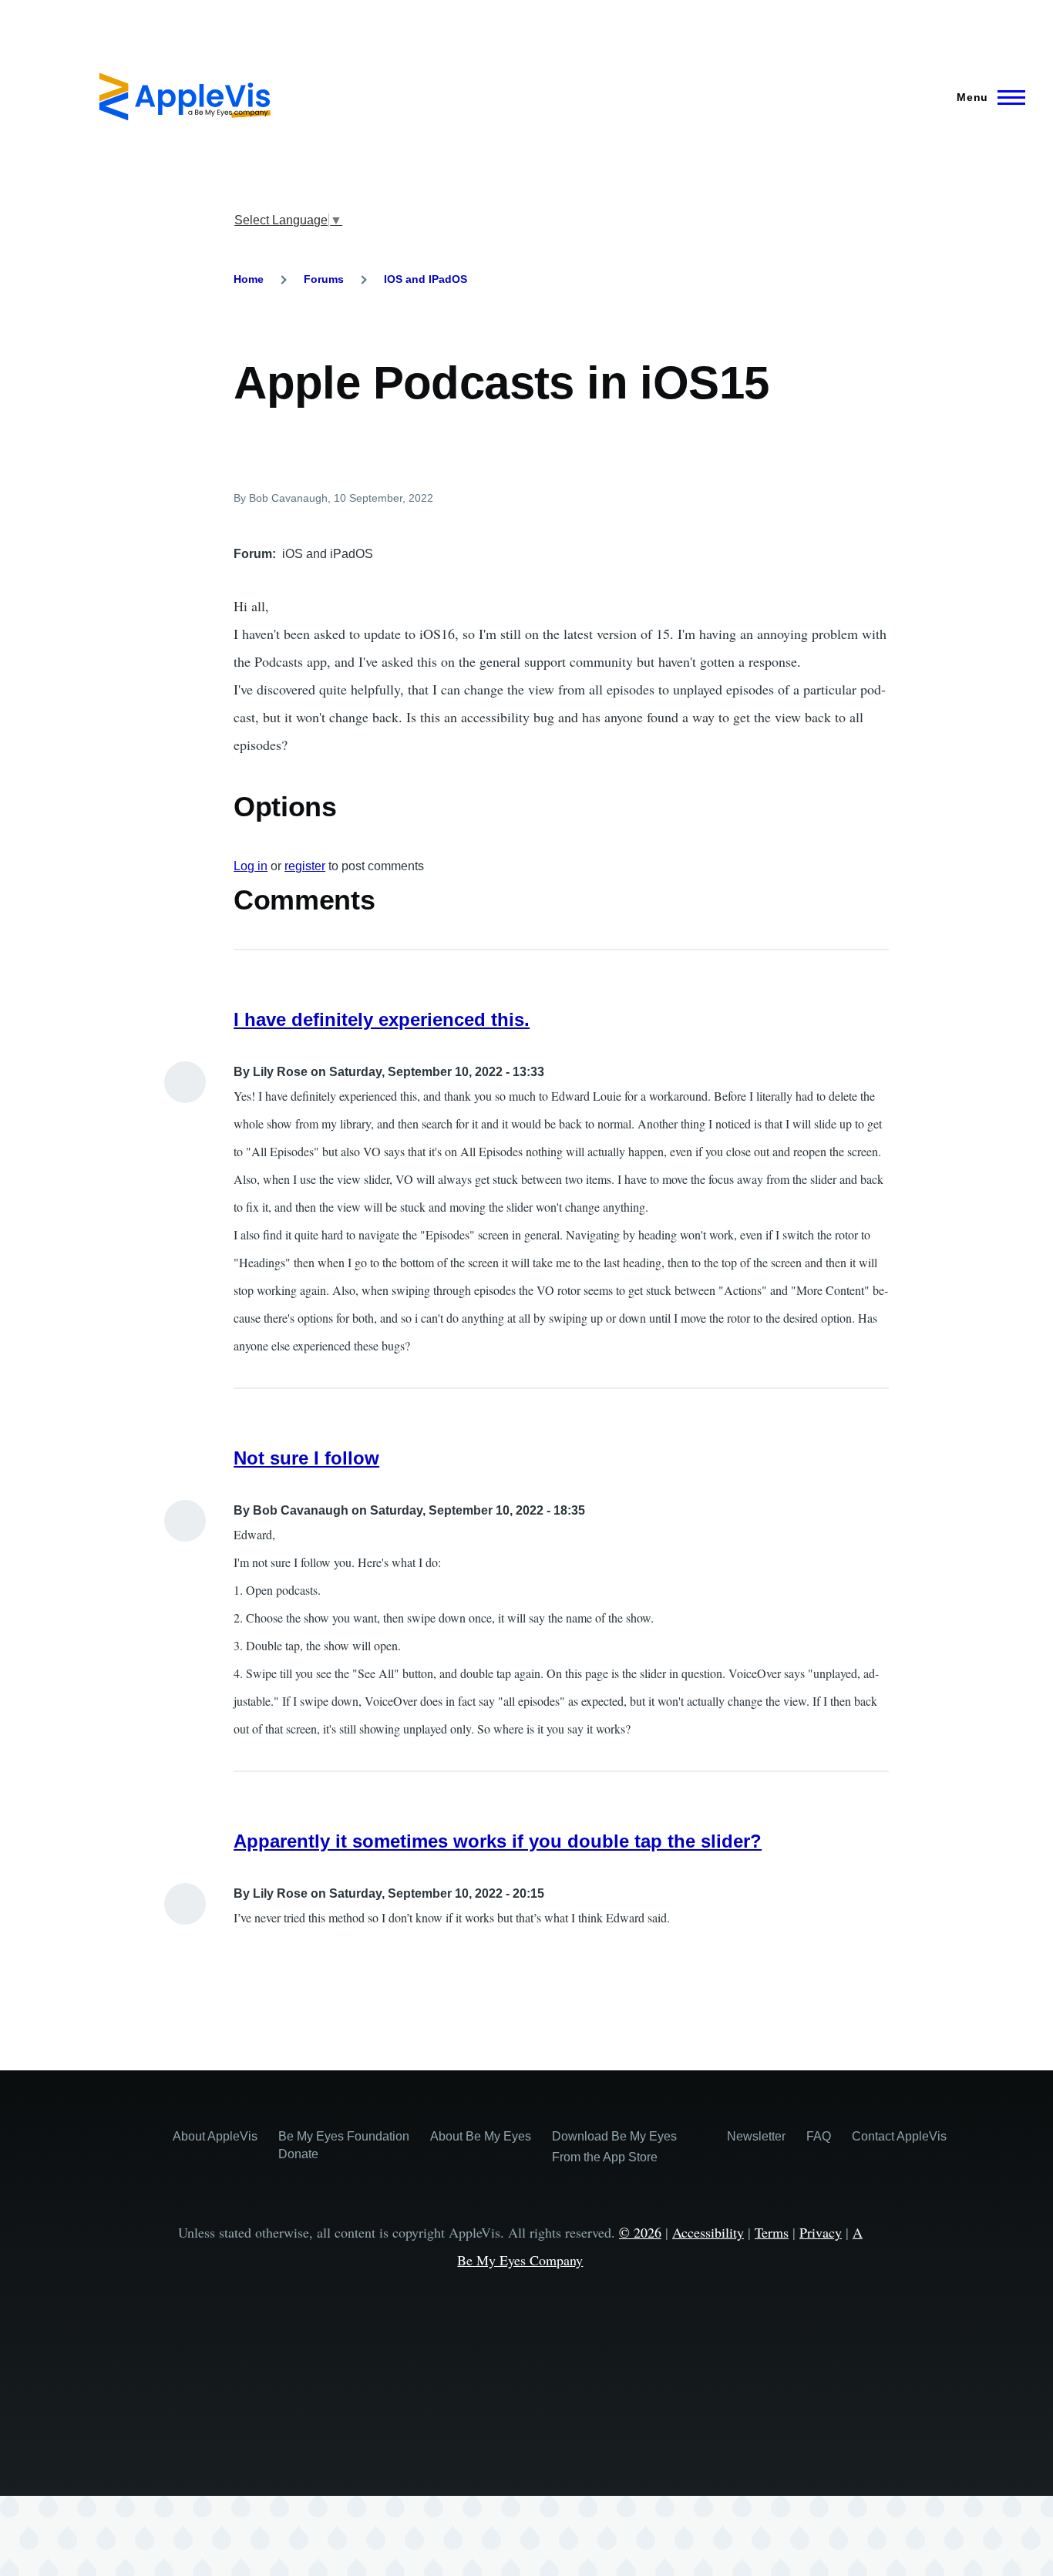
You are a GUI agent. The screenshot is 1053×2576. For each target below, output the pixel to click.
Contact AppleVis (899, 2136)
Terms (772, 2232)
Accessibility (708, 2232)
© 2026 (640, 2232)
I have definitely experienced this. (382, 1019)
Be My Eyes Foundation (344, 2136)
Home (249, 279)
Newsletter (756, 2136)
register (305, 866)
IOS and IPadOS (426, 279)
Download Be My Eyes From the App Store (614, 2147)
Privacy (821, 2232)
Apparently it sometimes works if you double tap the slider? (498, 1841)
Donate (298, 2154)
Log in (251, 866)
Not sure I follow (306, 1458)
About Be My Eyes (481, 2136)
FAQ (819, 2136)
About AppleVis (215, 2136)
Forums (324, 279)
